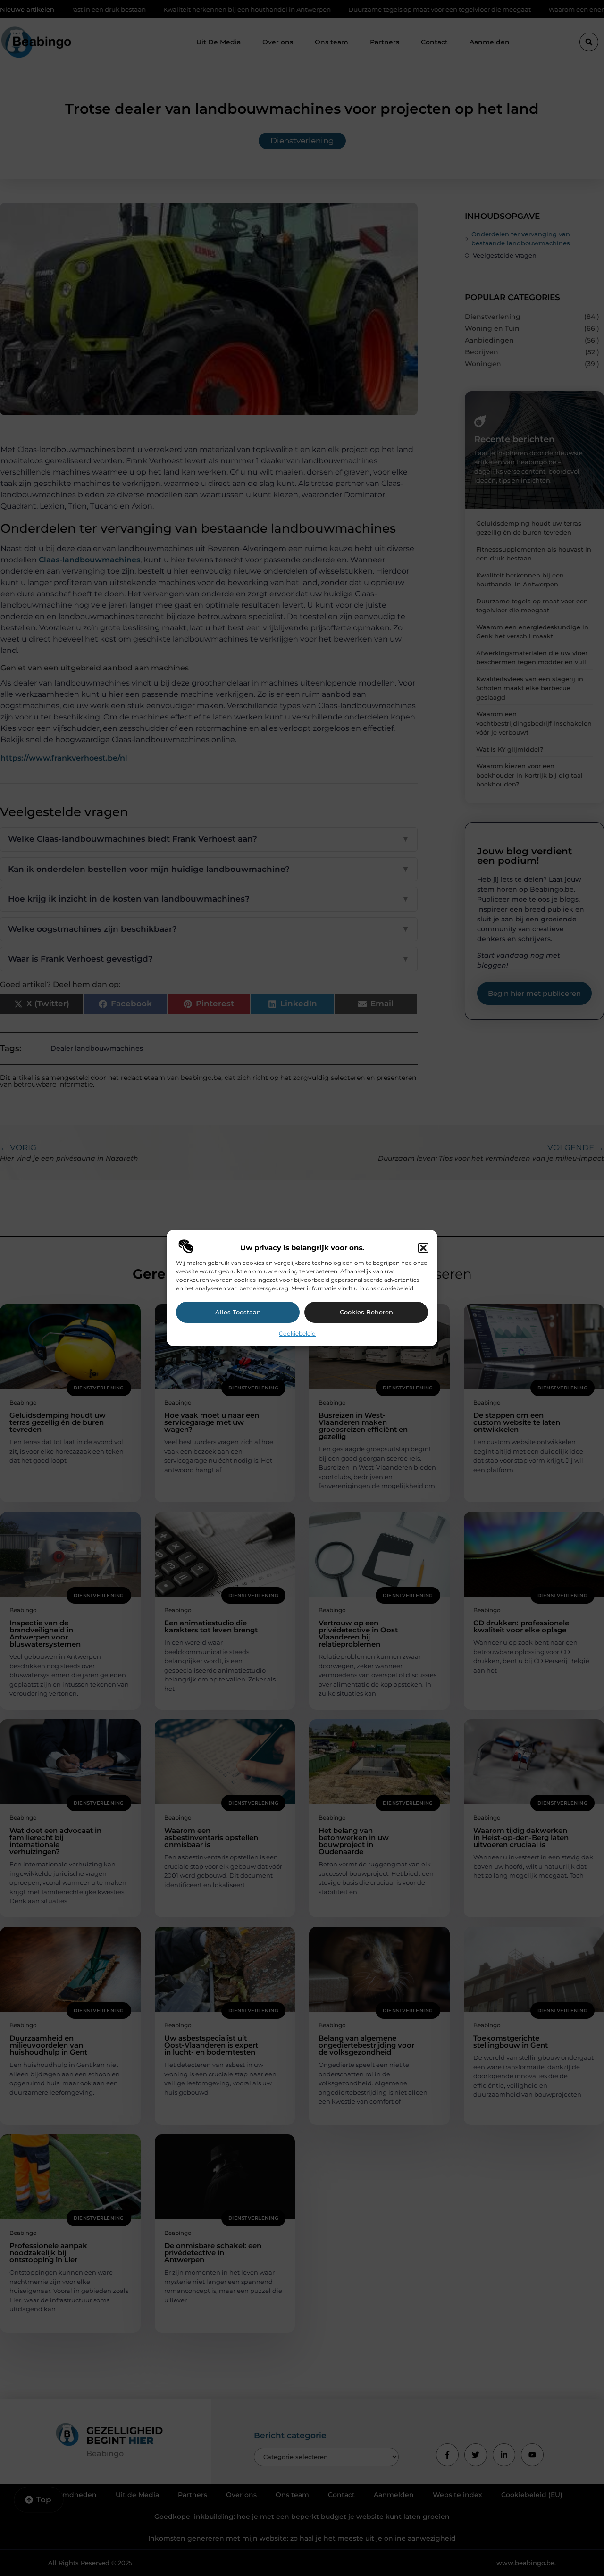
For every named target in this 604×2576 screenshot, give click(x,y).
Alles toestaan (238, 1312)
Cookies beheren (366, 1312)
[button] (423, 1248)
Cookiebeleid (297, 1334)
